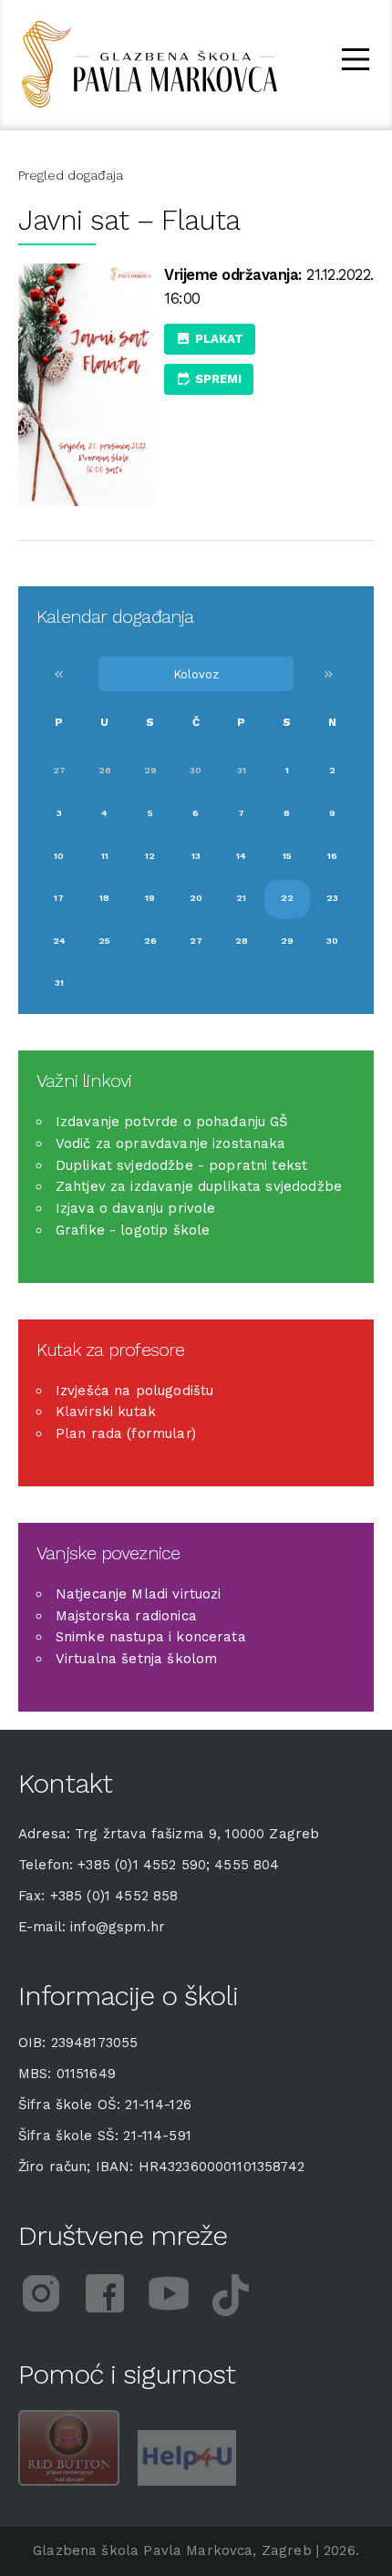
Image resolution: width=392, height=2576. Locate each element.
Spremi (218, 379)
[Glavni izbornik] (356, 62)
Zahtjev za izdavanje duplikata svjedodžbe (199, 1186)
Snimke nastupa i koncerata (151, 1637)
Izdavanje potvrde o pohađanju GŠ (172, 1122)
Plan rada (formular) (126, 1433)
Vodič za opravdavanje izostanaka (171, 1143)
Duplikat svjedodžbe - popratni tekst (181, 1165)
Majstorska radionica (126, 1616)
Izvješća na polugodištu (134, 1391)
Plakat (219, 339)
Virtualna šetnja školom (136, 1659)
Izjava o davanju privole (136, 1208)
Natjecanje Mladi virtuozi (139, 1594)
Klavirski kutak (106, 1412)
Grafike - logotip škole (133, 1230)
